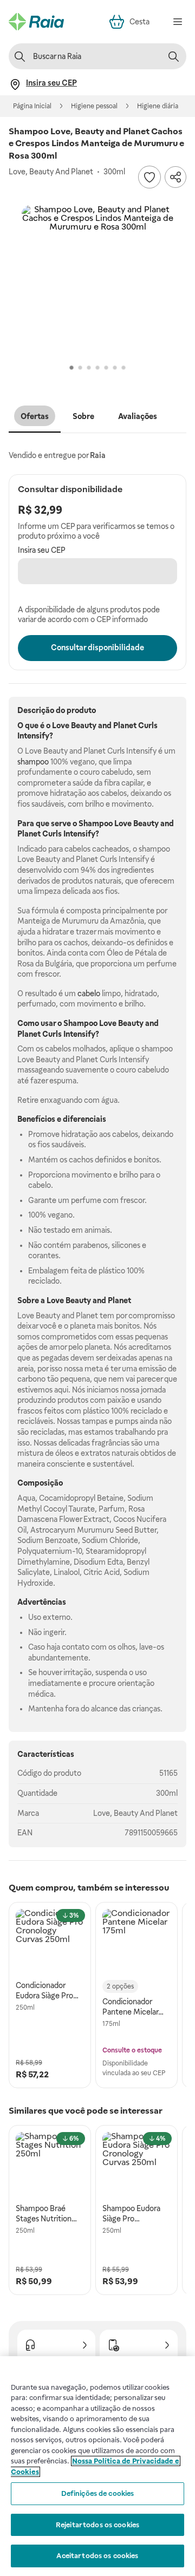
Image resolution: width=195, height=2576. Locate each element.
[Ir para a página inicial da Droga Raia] (36, 22)
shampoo (33, 762)
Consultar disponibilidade (97, 648)
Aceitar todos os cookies (97, 2556)
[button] (97, 281)
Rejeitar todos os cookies (97, 2525)
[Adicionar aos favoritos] (149, 177)
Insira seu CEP (42, 550)
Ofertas (35, 416)
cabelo (89, 993)
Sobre (83, 416)
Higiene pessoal (94, 106)
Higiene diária (158, 106)
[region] (97, 2466)
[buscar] (173, 56)
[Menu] (178, 22)
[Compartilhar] (175, 177)
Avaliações (138, 416)
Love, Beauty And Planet (135, 1813)
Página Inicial (32, 106)
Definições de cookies (98, 2493)
